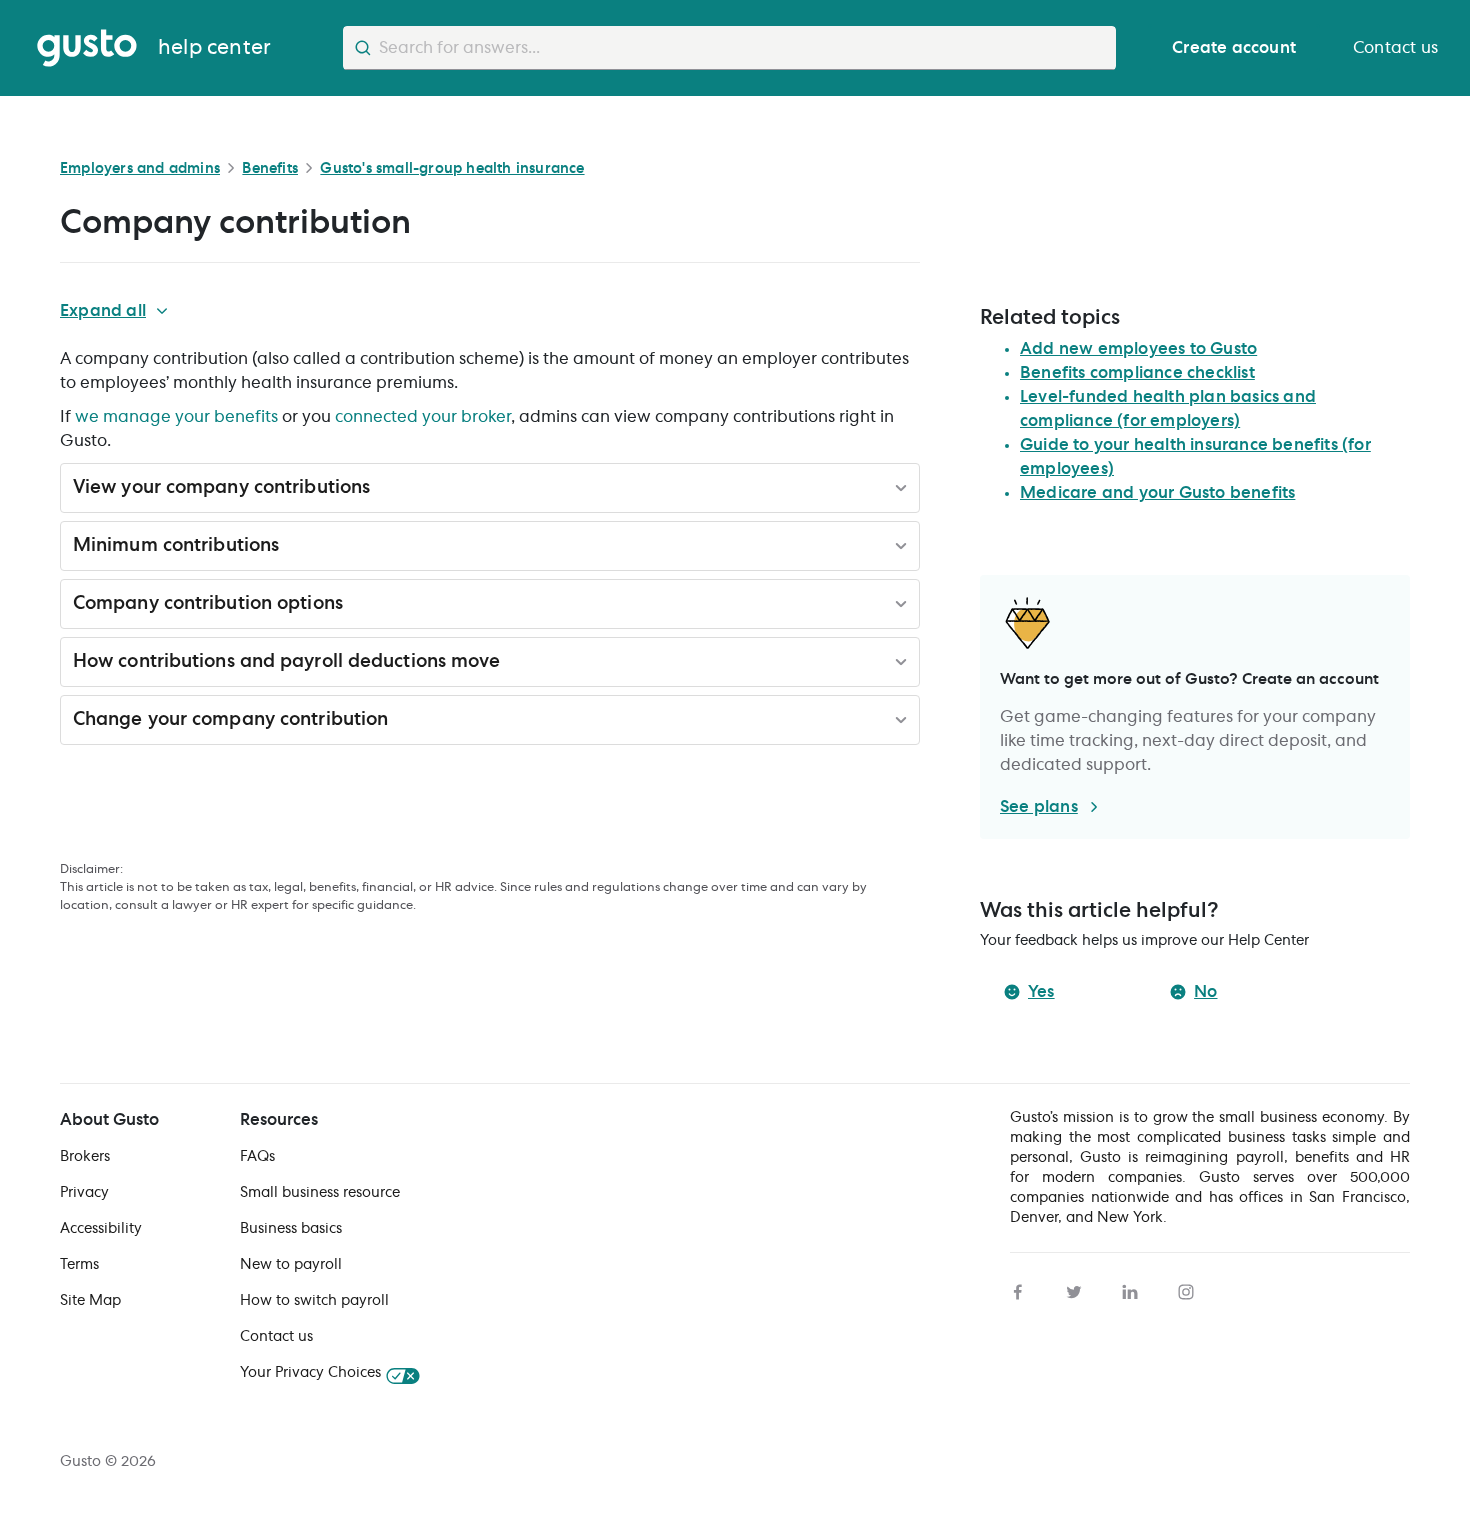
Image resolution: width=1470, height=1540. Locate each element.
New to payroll (291, 1265)
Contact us (276, 1337)
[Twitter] (1074, 1289)
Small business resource (320, 1193)
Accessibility (101, 1229)
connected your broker (423, 417)
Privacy (84, 1193)
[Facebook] (1018, 1289)
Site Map (90, 1301)
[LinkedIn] (1130, 1289)
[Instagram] (1186, 1289)
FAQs (257, 1157)
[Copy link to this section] (383, 491)
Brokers (85, 1157)
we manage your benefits (176, 417)
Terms (79, 1265)
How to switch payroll (314, 1301)
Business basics (291, 1229)
